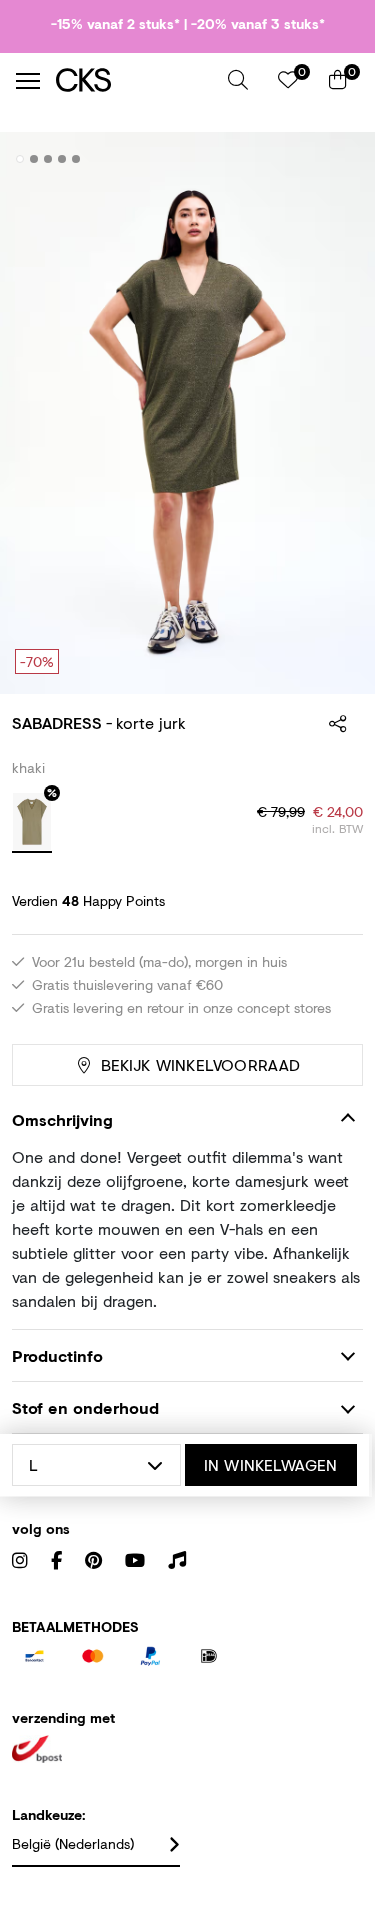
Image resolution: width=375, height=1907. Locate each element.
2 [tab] (34, 159)
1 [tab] (20, 159)
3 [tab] (48, 159)
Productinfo (57, 1355)
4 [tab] (62, 159)
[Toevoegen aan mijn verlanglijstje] (333, 160)
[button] (238, 80)
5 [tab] (76, 159)
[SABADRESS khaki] (32, 823)
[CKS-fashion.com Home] (134, 80)
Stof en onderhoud (85, 1407)
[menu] (28, 81)
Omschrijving (62, 1119)
